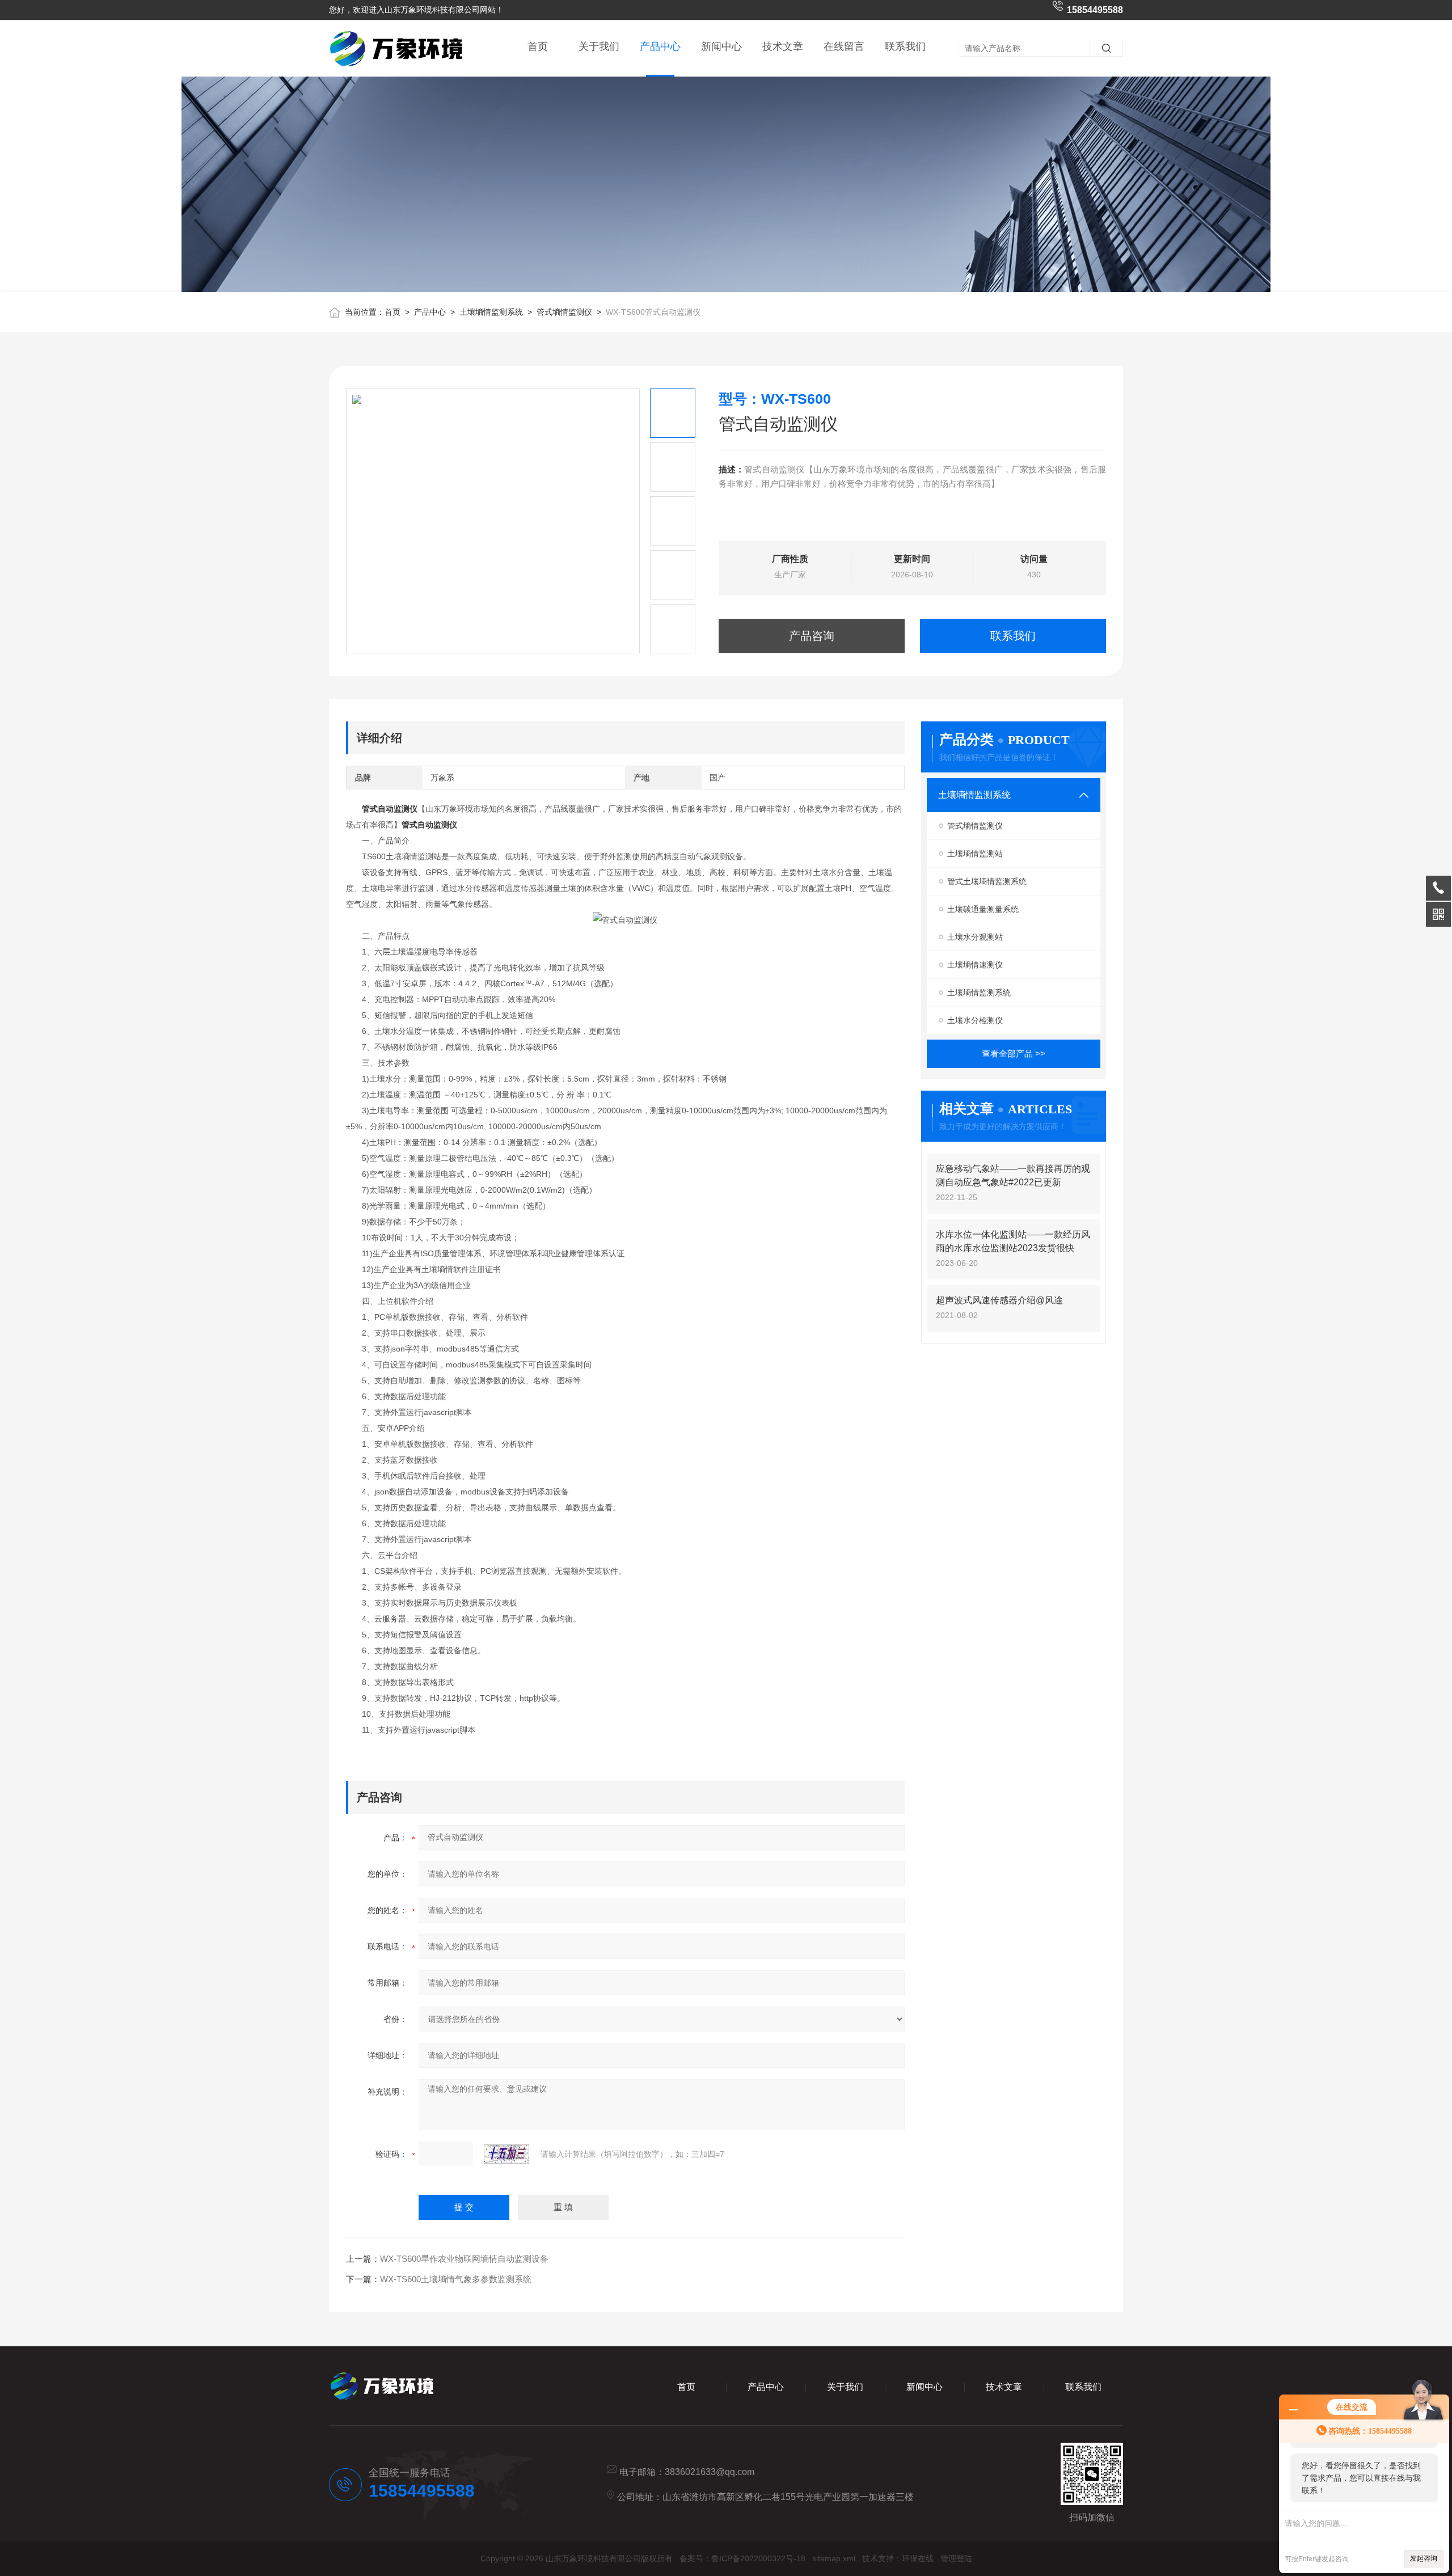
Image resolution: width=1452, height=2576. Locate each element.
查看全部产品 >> (1014, 1053)
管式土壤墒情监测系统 (987, 881)
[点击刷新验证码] (506, 2154)
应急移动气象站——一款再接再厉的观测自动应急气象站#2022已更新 (1013, 1175)
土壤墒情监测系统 (491, 312)
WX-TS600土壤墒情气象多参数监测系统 (456, 2279)
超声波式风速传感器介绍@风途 (999, 1300)
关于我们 (599, 47)
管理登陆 (956, 2558)
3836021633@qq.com (710, 2472)
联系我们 (905, 47)
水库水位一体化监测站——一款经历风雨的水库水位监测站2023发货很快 (1013, 1241)
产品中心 (660, 47)
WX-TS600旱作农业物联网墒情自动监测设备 (464, 2259)
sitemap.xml (834, 2558)
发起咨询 (1424, 2558)
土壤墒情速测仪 (975, 965)
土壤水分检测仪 (975, 1020)
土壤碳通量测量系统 (983, 909)
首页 (538, 47)
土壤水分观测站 (975, 937)
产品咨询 (812, 636)
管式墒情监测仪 (564, 312)
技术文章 (783, 47)
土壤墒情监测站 (975, 854)
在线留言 (844, 47)
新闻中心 (721, 47)
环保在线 (918, 2558)
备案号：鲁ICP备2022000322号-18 (742, 2558)
